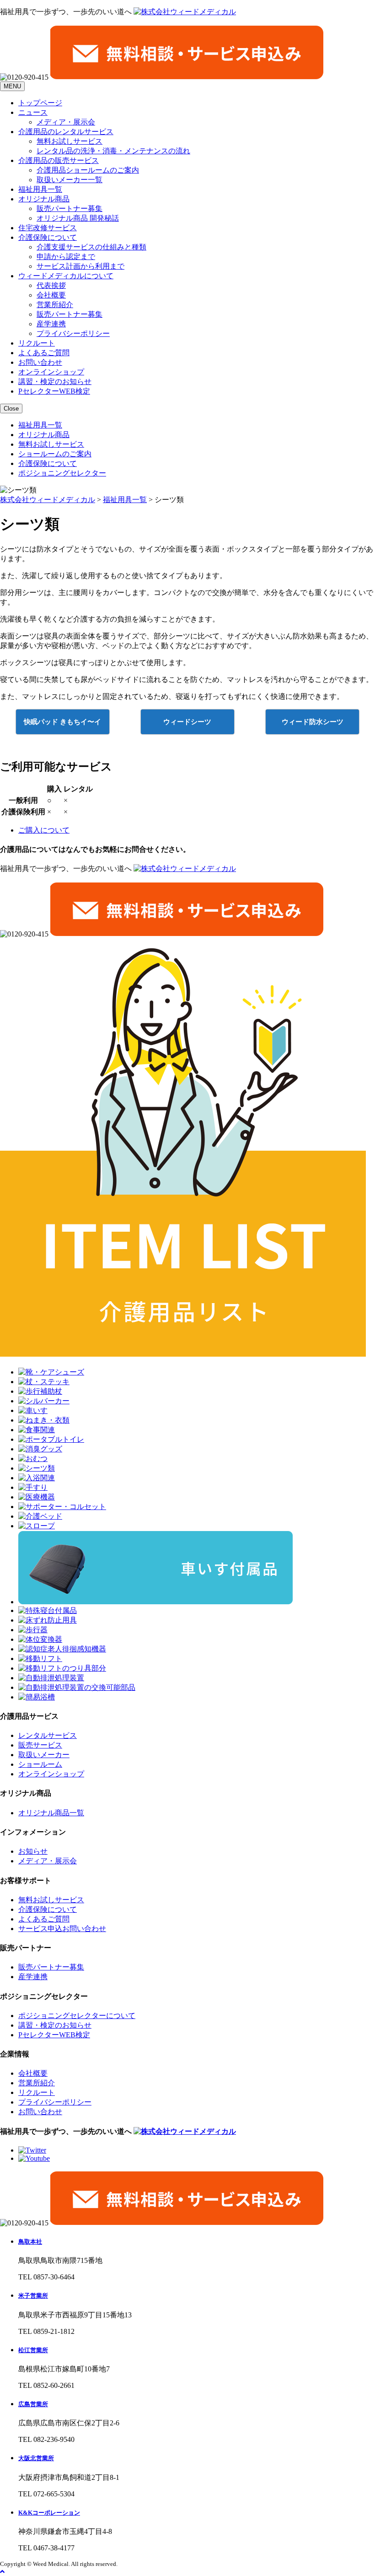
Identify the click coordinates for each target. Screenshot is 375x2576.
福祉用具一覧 (40, 189)
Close (11, 409)
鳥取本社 (30, 2242)
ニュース (33, 112)
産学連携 (51, 324)
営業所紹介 (55, 305)
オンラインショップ (51, 372)
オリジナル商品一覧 (51, 1813)
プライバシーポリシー (73, 333)
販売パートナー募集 (70, 208)
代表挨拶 (51, 285)
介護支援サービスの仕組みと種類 (91, 247)
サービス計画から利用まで (80, 266)
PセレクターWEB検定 (54, 391)
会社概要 (51, 295)
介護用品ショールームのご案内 (88, 170)
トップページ (40, 103)
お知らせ (33, 1851)
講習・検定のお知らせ (55, 382)
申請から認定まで (66, 257)
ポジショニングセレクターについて (77, 2016)
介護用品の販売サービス (59, 160)
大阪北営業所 (36, 2458)
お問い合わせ (40, 362)
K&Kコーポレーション (49, 2513)
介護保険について (48, 237)
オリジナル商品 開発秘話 (78, 218)
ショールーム (40, 1764)
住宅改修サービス (48, 228)
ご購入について (44, 830)
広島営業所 (33, 2404)
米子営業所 (33, 2296)
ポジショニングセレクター (62, 473)
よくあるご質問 (44, 353)
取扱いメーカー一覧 (70, 180)
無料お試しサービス (70, 141)
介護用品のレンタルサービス (66, 132)
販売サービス (40, 1745)
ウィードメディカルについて (66, 276)
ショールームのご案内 (55, 454)
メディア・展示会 (66, 122)
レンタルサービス (48, 1735)
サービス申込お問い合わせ (62, 1929)
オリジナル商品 (44, 199)
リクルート (37, 343)
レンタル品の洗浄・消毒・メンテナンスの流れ (113, 151)
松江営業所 (33, 2350)
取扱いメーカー (44, 1755)
